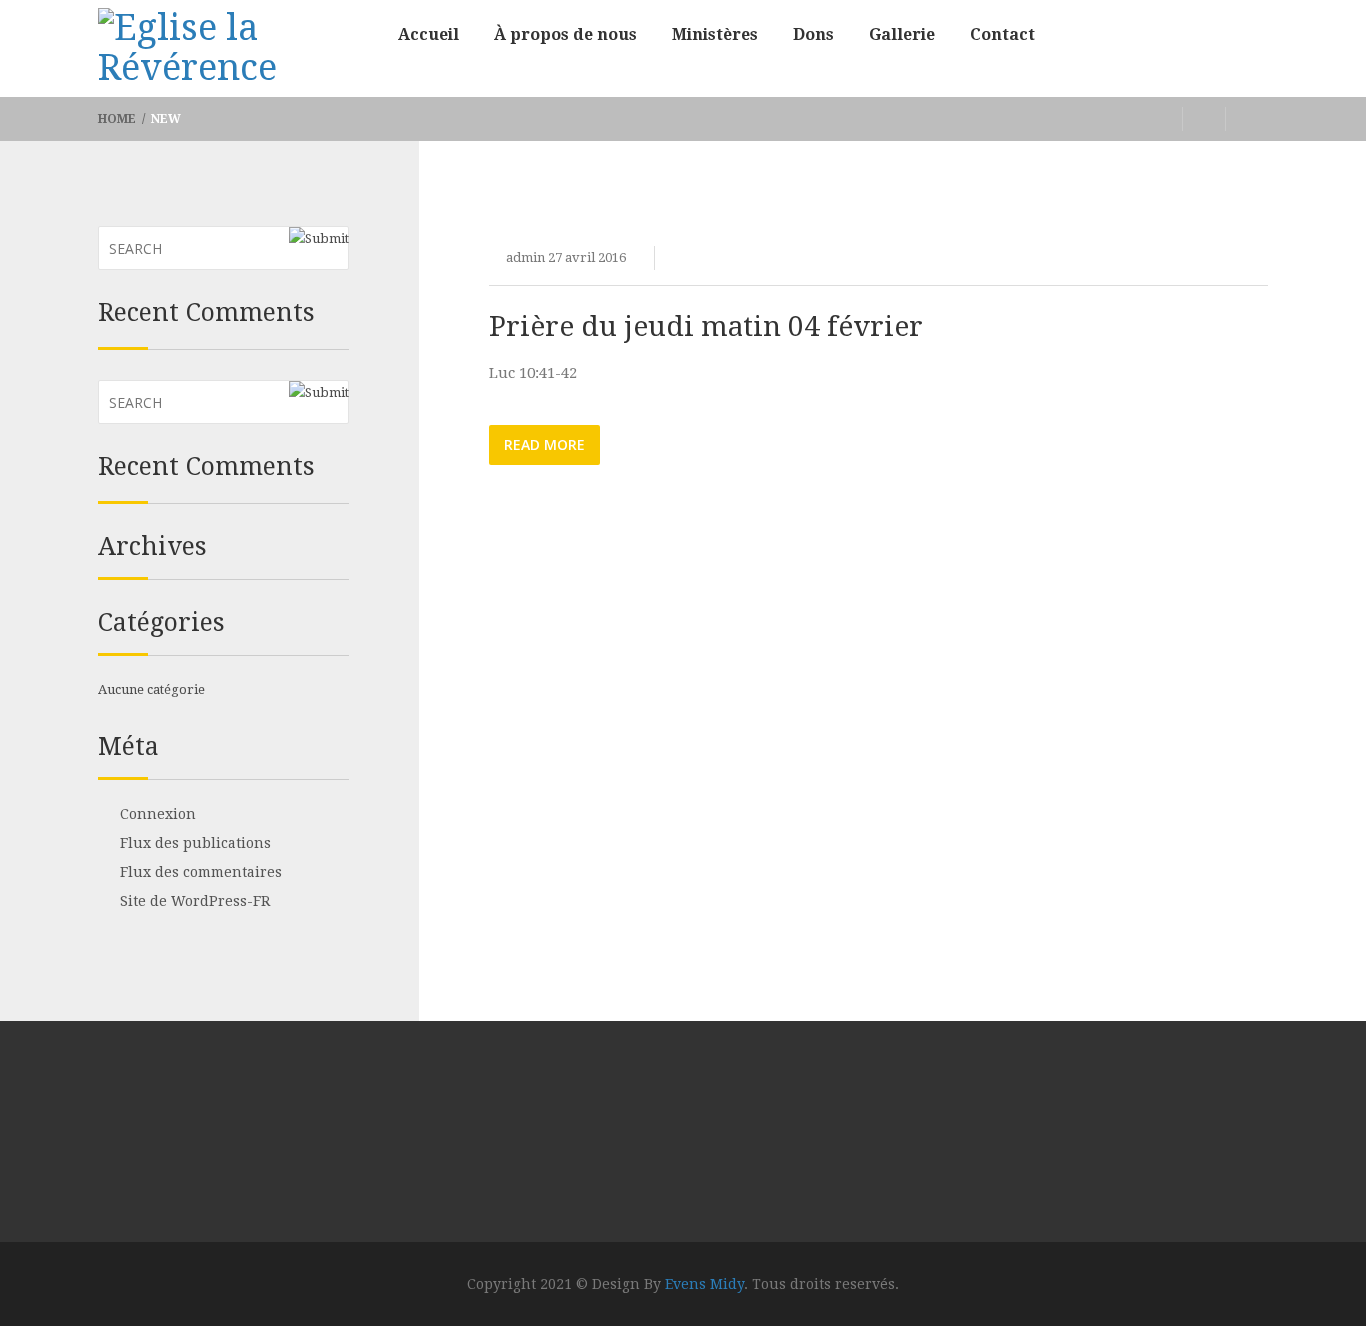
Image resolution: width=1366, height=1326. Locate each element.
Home (118, 119)
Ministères (715, 34)
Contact (1002, 34)
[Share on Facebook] (1161, 119)
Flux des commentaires (201, 872)
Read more (544, 444)
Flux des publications (195, 843)
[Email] (1247, 119)
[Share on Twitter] (1204, 119)
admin (525, 257)
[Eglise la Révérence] (233, 49)
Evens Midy (704, 1284)
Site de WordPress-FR (195, 901)
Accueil (428, 34)
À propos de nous (565, 34)
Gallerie (902, 34)
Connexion (158, 814)
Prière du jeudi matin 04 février (706, 326)
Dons (813, 34)
